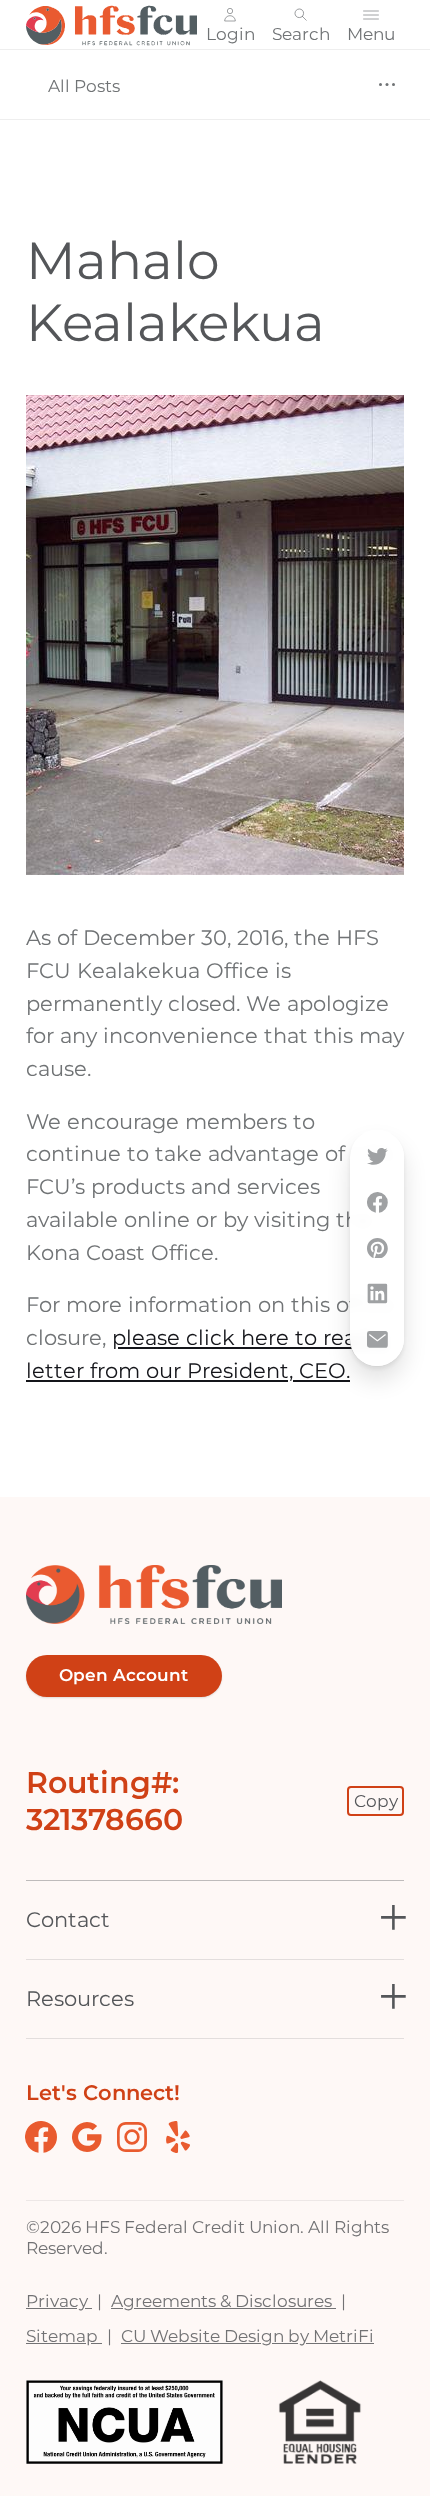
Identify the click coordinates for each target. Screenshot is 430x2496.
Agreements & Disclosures (223, 2300)
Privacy (59, 2300)
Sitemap (64, 2335)
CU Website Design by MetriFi (247, 2335)
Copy (376, 1800)
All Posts (84, 85)
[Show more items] (386, 85)
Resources (80, 1998)
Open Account (123, 1675)
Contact (68, 1919)
